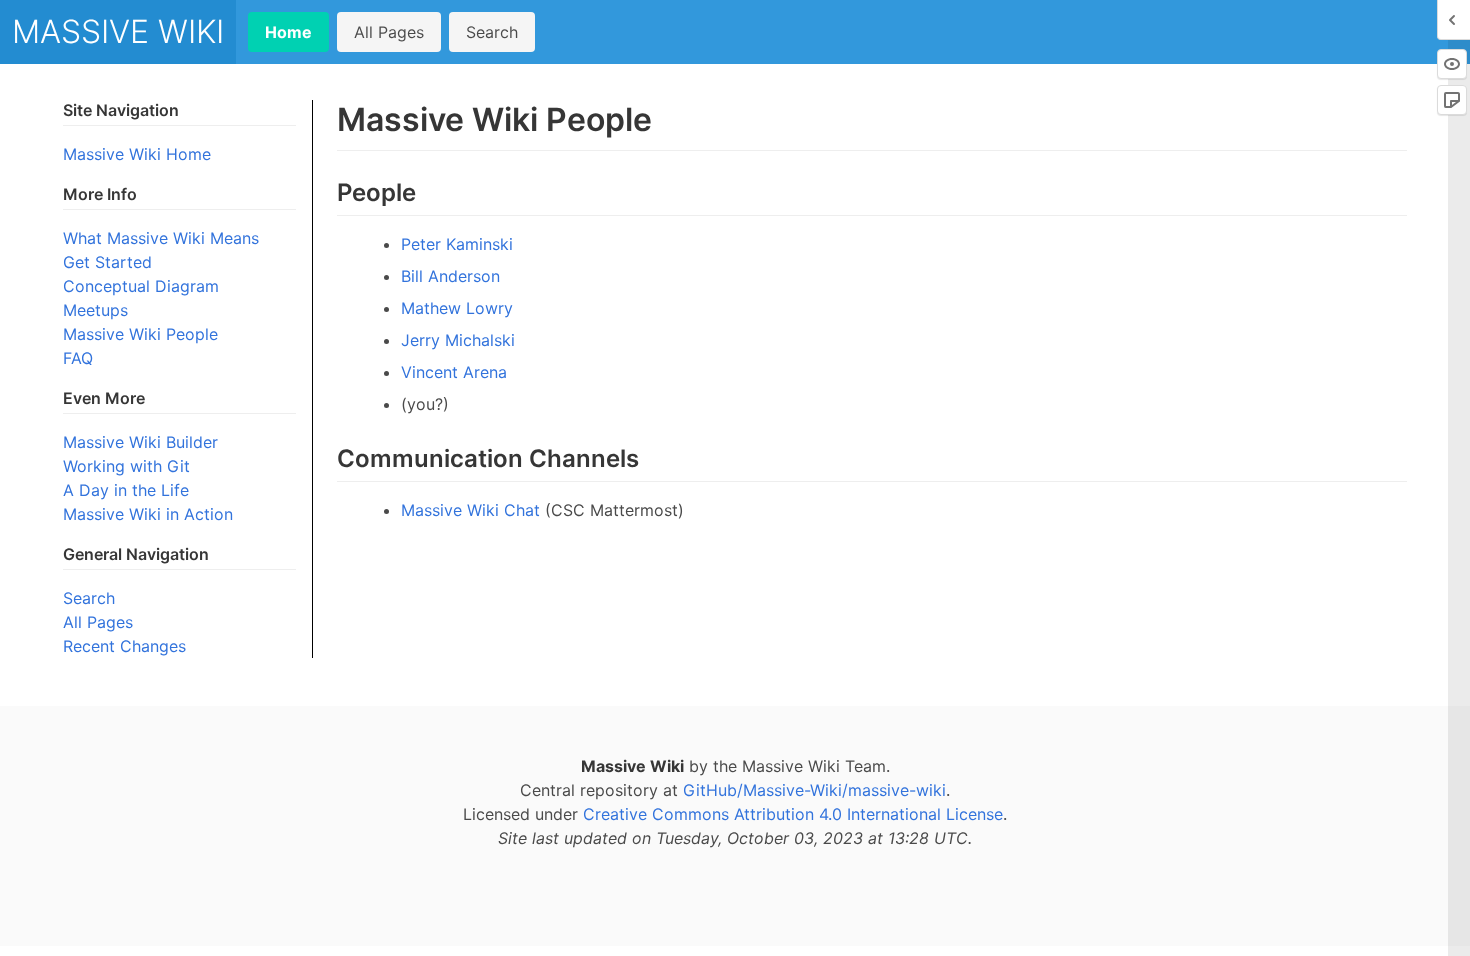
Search (492, 32)
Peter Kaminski (457, 244)
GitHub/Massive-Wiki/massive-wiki (814, 790)
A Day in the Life (126, 490)
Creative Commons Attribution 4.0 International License (793, 814)
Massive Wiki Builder (140, 442)
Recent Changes (124, 646)
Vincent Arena (454, 372)
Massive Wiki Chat (470, 510)
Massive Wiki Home (137, 154)
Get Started (107, 262)
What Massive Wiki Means (161, 238)
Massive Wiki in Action (148, 514)
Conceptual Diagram (141, 286)
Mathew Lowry (457, 308)
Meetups (95, 310)
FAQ (78, 358)
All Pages (389, 32)
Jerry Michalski (458, 340)
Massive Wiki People (140, 334)
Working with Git (126, 466)
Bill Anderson (450, 276)
